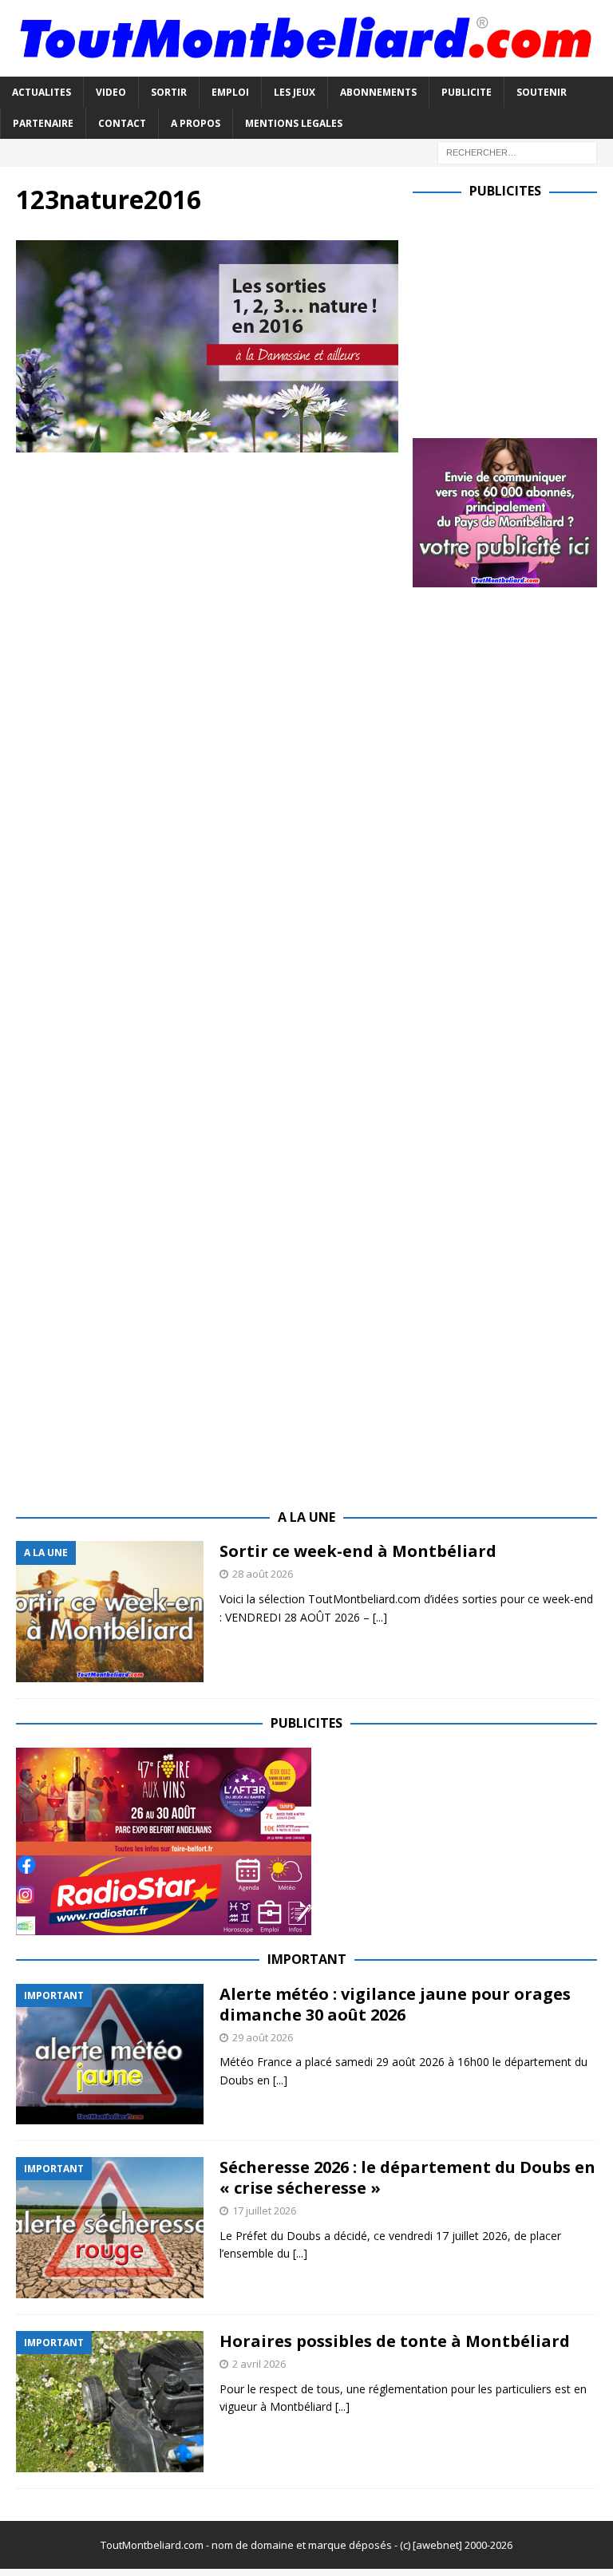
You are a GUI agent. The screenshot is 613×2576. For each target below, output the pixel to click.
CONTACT (122, 123)
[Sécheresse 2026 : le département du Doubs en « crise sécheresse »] (110, 2228)
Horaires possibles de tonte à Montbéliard (395, 2341)
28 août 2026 (263, 1574)
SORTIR (169, 92)
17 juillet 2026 (264, 2211)
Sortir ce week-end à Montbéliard (358, 1551)
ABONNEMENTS (378, 92)
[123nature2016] (207, 443)
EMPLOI (230, 92)
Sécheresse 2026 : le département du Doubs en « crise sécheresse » (407, 2177)
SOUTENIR (542, 92)
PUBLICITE (467, 92)
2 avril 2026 (259, 2364)
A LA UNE (306, 1517)
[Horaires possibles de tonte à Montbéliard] (110, 2402)
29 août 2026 (263, 2037)
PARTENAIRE (43, 123)
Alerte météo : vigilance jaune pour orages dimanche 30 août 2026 (395, 2004)
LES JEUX (295, 92)
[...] (380, 1617)
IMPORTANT (307, 1959)
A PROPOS (196, 123)
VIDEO (111, 92)
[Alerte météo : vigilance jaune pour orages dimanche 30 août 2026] (110, 2054)
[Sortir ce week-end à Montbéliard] (110, 1612)
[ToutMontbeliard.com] (306, 67)
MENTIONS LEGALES (294, 123)
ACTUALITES (42, 92)
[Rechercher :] (517, 151)
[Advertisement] (512, 315)
